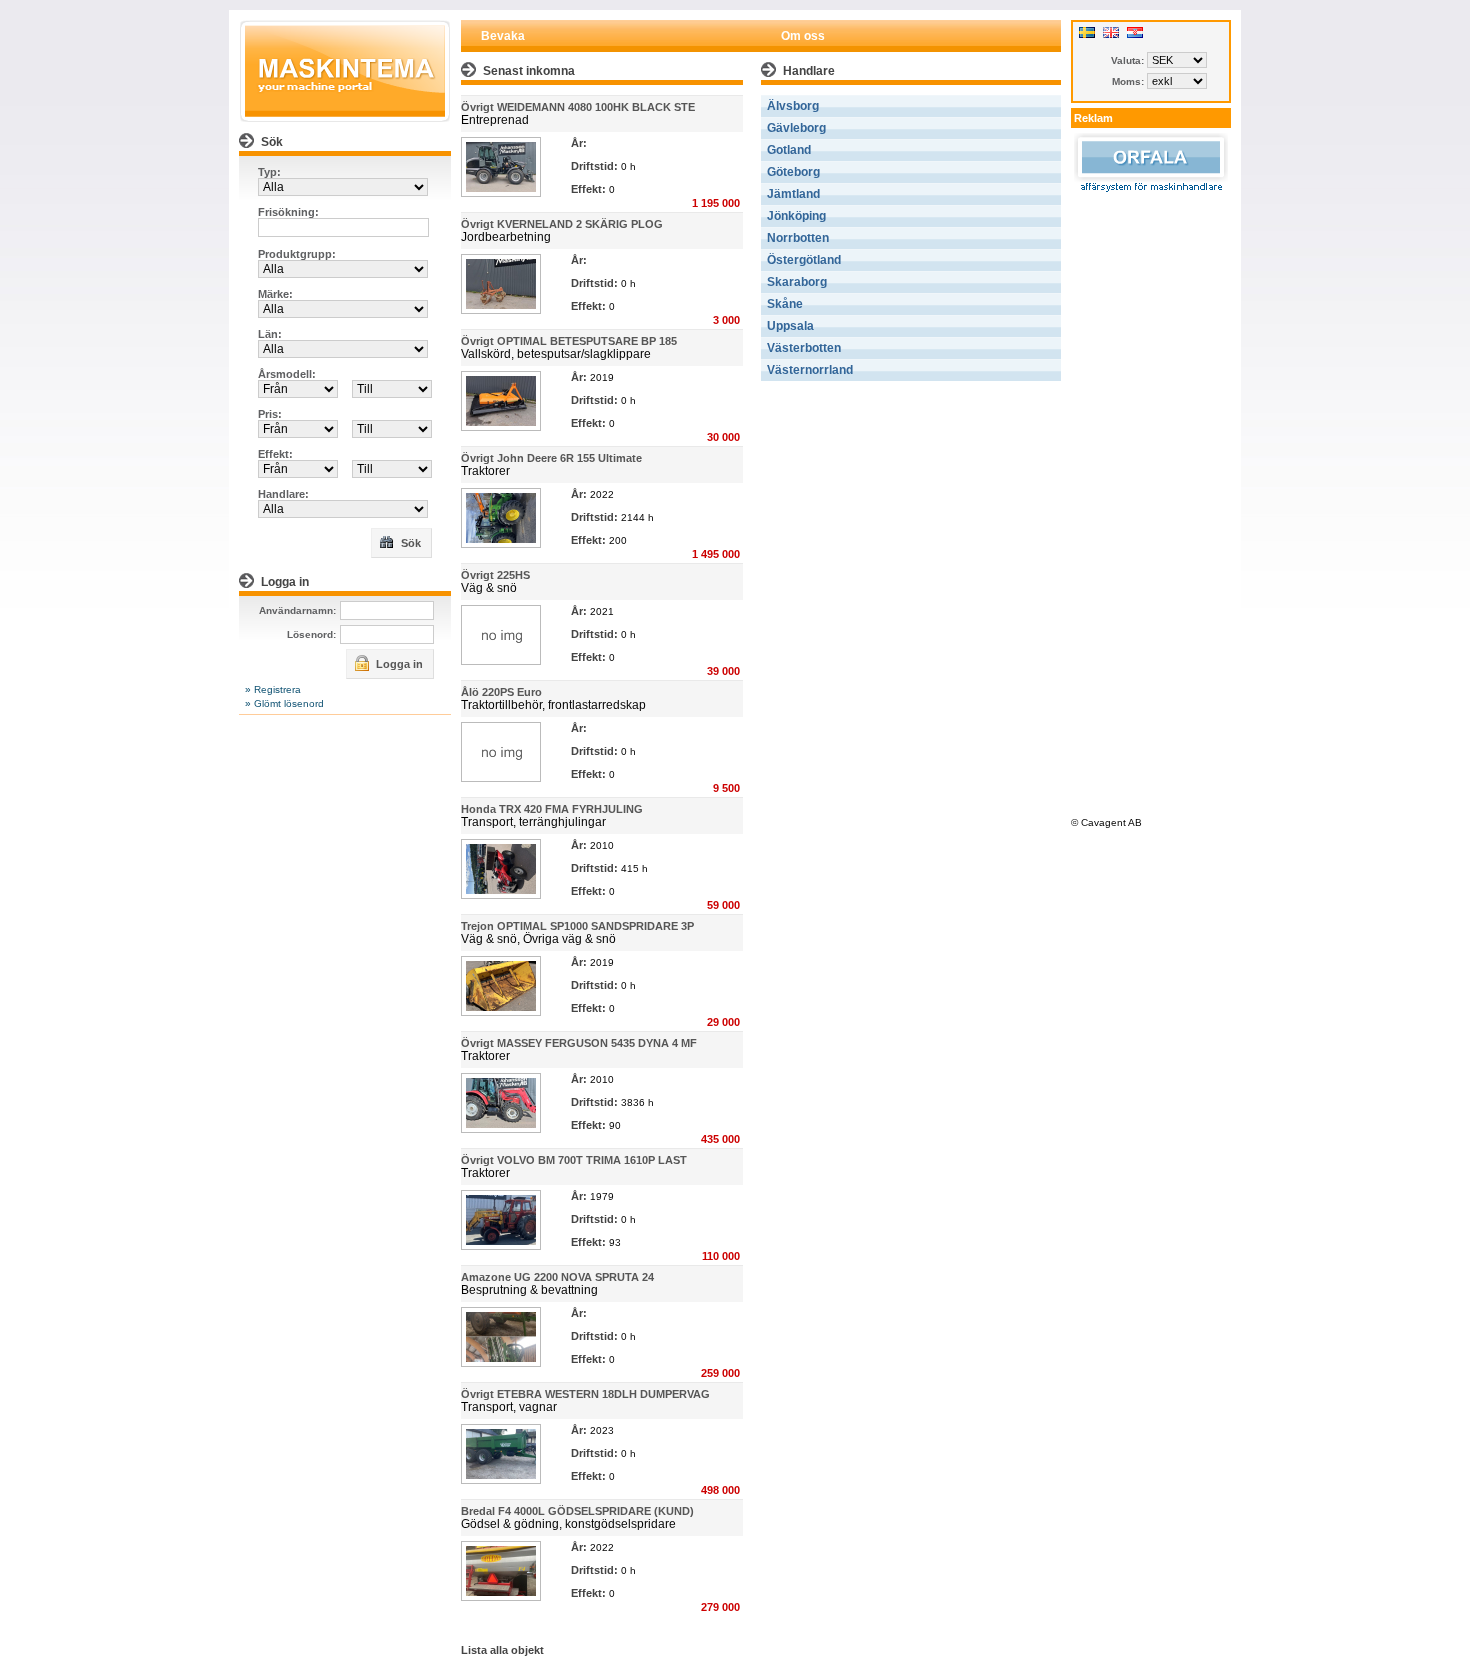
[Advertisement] (1151, 502)
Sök (409, 543)
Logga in (398, 664)
